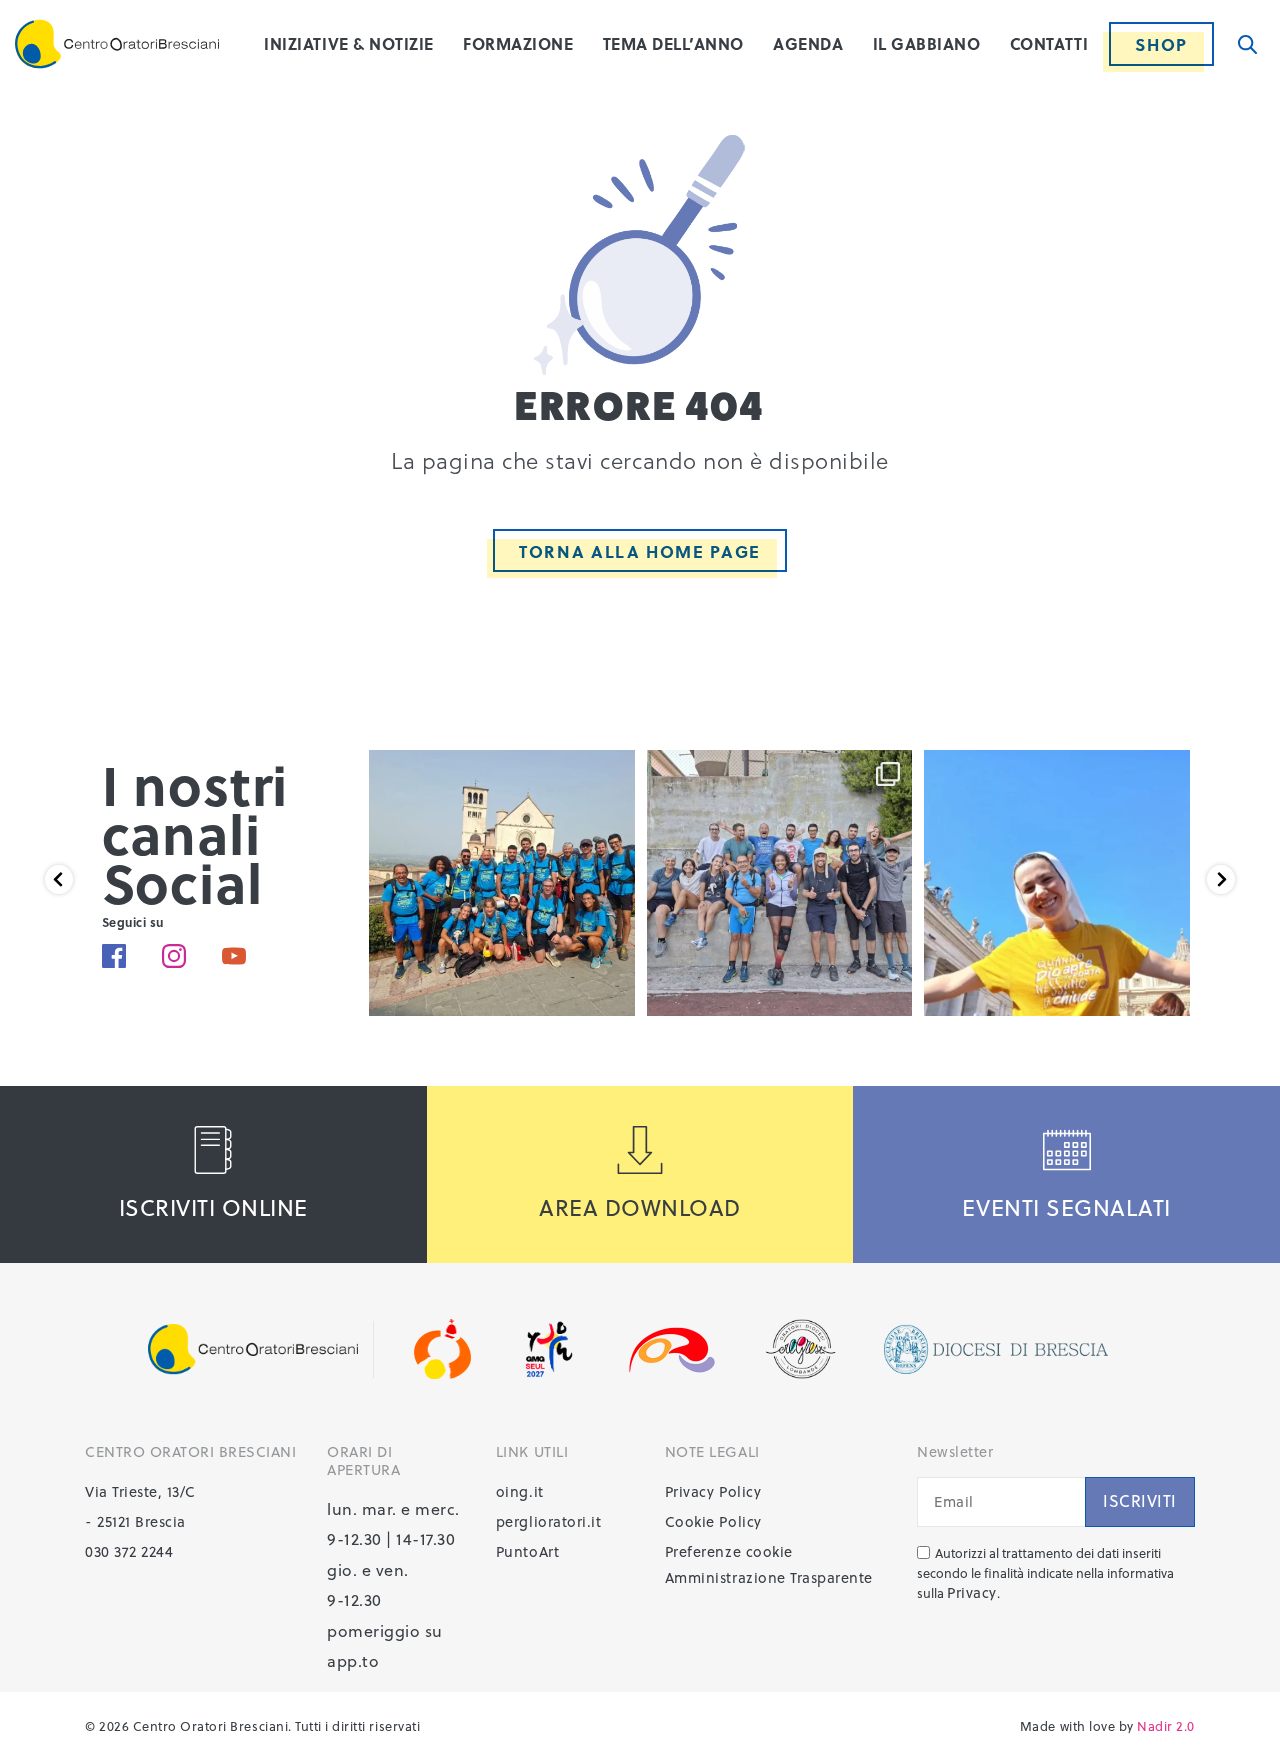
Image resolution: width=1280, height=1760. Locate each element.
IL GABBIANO (927, 43)
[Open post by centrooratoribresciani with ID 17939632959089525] (502, 883)
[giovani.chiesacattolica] (443, 1349)
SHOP (1161, 44)
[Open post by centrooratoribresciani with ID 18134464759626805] (780, 883)
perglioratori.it (548, 1521)
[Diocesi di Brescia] (996, 1349)
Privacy (972, 1592)
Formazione (518, 43)
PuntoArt (527, 1551)
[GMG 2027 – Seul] (548, 1349)
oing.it (520, 1491)
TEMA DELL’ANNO (673, 43)
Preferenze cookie (729, 1551)
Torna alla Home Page (640, 551)
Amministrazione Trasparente (769, 1578)
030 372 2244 (129, 1551)
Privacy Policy (713, 1491)
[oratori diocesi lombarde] (672, 1349)
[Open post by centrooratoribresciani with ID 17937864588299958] (1057, 883)
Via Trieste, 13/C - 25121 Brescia (140, 1506)
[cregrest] (800, 1349)
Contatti (1049, 43)
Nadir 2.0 (1166, 1725)
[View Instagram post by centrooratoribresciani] (615, 991)
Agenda (808, 43)
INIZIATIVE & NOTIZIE (348, 43)
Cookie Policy (713, 1521)
